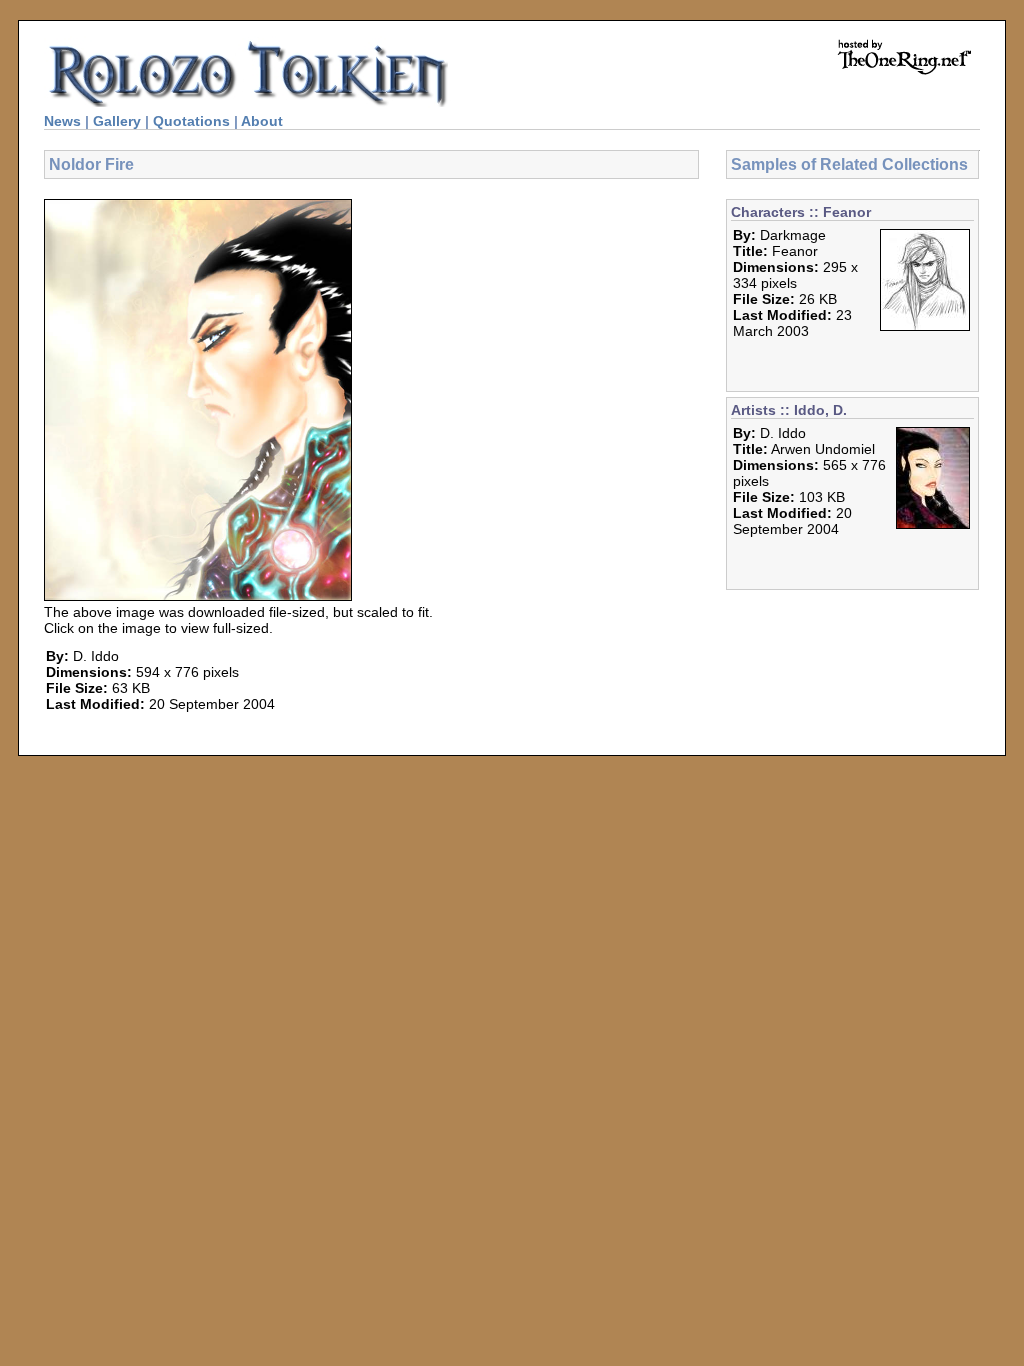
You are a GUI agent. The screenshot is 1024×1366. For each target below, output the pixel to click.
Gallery (117, 121)
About (262, 121)
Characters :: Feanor (801, 212)
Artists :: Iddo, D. (789, 410)
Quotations (191, 121)
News (62, 121)
